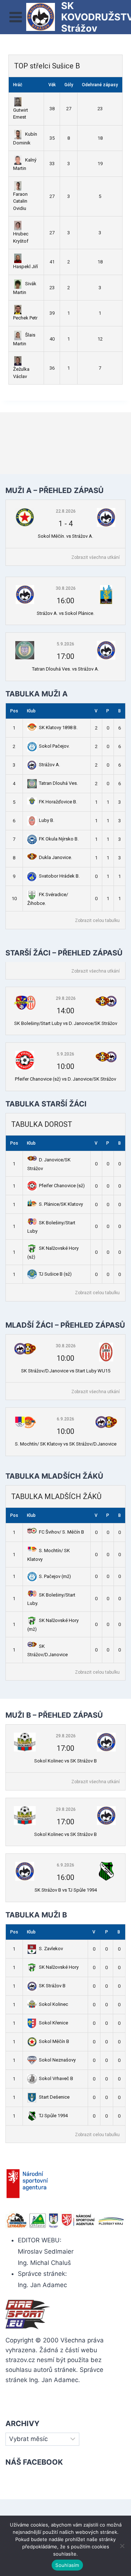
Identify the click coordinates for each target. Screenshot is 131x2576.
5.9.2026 (65, 644)
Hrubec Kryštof (21, 237)
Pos (14, 711)
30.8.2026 (66, 588)
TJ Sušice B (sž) (55, 1274)
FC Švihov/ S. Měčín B (61, 1532)
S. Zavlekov (51, 1949)
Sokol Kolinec (53, 2004)
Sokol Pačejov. (54, 746)
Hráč (18, 85)
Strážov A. (49, 765)
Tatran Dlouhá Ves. (58, 783)
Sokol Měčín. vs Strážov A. (65, 536)
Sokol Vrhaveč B (56, 2078)
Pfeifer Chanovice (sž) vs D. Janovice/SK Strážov (65, 1079)
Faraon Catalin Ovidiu (20, 201)
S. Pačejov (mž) (55, 1576)
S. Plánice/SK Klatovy (61, 1204)
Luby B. (47, 820)
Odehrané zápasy (100, 85)
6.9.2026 (65, 1419)
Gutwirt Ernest (21, 114)
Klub (31, 711)
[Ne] (122, 2546)
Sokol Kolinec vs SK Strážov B (65, 1761)
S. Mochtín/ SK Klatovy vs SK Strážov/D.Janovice (66, 1444)
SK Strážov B (52, 1986)
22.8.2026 (66, 511)
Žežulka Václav (21, 373)
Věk (52, 85)
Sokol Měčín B (54, 2041)
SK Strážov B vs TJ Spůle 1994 (66, 1890)
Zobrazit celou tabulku (97, 921)
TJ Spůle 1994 (53, 2116)
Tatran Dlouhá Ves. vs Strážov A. (65, 669)
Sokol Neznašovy (57, 2060)
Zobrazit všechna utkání (96, 557)
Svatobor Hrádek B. (59, 876)
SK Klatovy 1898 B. (58, 728)
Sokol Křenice (53, 2023)
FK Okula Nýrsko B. (59, 839)
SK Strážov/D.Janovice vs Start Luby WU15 (66, 1371)
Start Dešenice (54, 2097)
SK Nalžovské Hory (59, 1967)
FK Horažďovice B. (58, 802)
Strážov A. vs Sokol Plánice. (65, 613)
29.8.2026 (66, 998)
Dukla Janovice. (55, 857)
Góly (69, 85)
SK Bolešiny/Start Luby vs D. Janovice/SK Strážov (66, 1023)
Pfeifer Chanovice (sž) (62, 1186)
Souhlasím (67, 2565)
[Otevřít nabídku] (16, 17)
